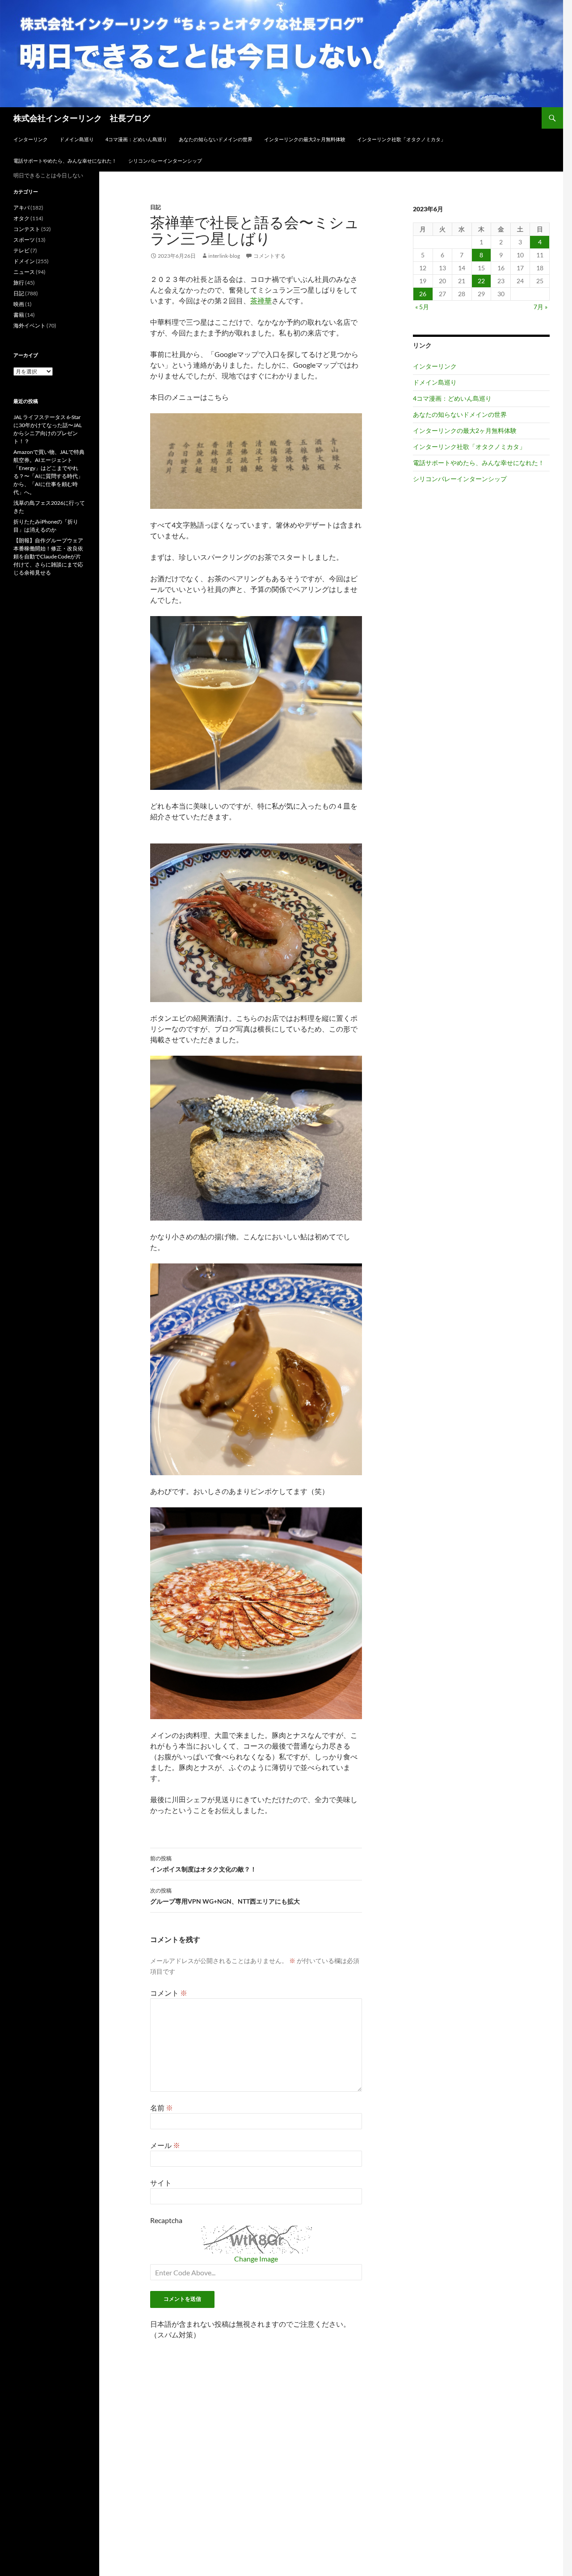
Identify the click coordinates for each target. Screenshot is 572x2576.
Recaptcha (166, 2220)
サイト (161, 2183)
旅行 (19, 283)
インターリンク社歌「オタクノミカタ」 (401, 139)
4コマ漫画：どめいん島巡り (136, 139)
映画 (19, 304)
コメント (169, 1993)
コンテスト (27, 229)
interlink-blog (224, 256)
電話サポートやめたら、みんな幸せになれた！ (65, 161)
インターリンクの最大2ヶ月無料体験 (305, 139)
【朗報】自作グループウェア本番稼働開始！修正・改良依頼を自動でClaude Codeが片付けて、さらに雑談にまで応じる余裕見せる (48, 556)
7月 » (540, 307)
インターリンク (31, 139)
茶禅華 (261, 300)
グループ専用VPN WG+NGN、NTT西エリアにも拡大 (225, 1896)
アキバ (21, 208)
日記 (156, 207)
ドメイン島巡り (77, 139)
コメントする (269, 256)
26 (423, 294)
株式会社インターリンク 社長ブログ (82, 118)
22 (481, 281)
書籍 (19, 315)
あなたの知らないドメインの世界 (216, 139)
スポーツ (24, 240)
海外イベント (29, 325)
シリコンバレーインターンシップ (165, 161)
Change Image (256, 2259)
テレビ (21, 250)
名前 (162, 2108)
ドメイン (24, 261)
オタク (21, 218)
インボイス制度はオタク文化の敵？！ (203, 1864)
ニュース (24, 272)
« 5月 (422, 307)
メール (165, 2145)
